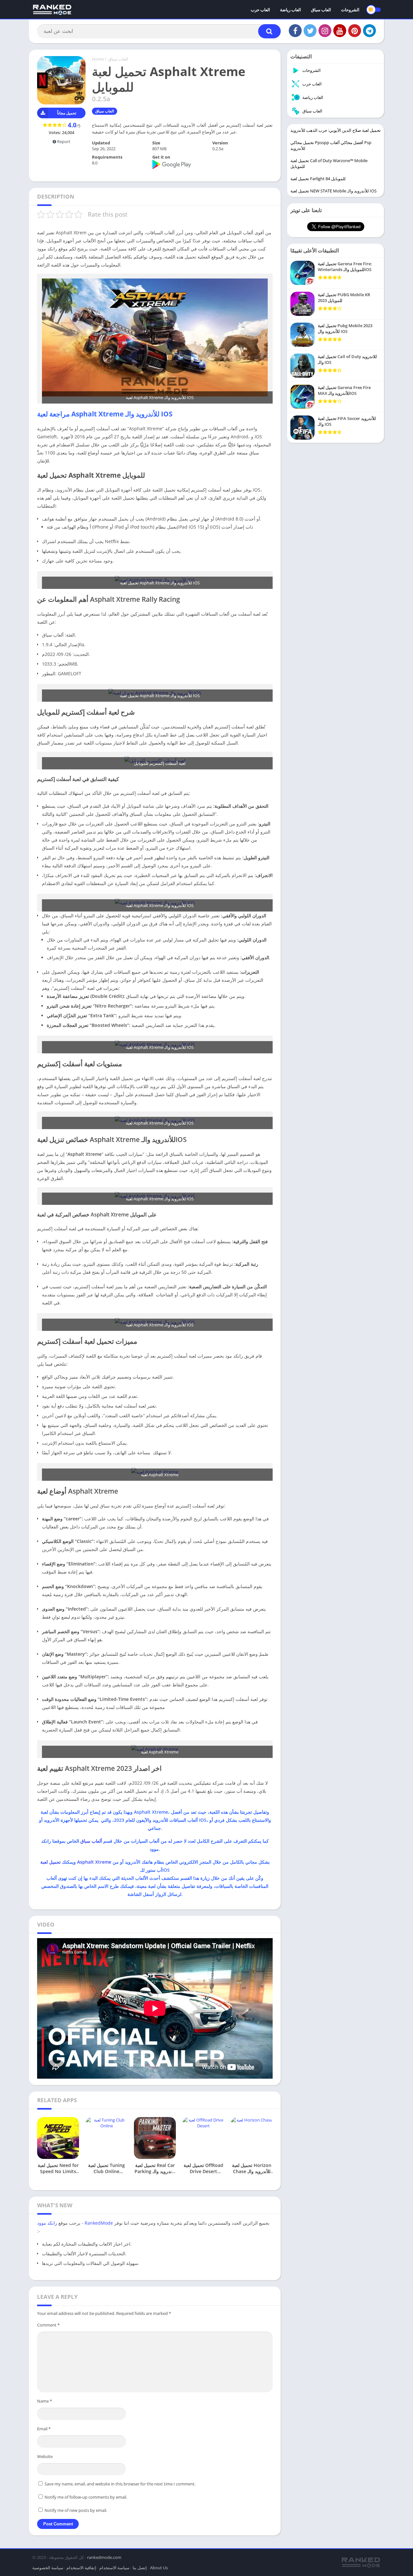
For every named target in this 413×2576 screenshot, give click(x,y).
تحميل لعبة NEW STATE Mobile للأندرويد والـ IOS (333, 191)
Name (45, 2401)
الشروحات (350, 10)
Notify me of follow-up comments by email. (86, 2497)
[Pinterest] (355, 31)
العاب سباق (321, 10)
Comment (48, 2325)
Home (98, 59)
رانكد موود (47, 2223)
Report (63, 141)
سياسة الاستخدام (114, 2568)
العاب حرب (260, 10)
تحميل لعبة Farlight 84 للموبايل (318, 179)
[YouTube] (340, 31)
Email (44, 2429)
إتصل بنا (140, 2568)
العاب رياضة (291, 10)
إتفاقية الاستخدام (81, 2568)
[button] (269, 31)
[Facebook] (295, 31)
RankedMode (99, 2223)
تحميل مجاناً (67, 113)
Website (45, 2456)
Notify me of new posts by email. (76, 2510)
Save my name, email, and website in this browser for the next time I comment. (120, 2484)
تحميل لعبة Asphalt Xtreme (76, 1862)
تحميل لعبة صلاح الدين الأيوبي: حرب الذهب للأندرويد (336, 130)
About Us (159, 2568)
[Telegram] (369, 31)
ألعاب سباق (91, 1841)
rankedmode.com (104, 2557)
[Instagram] (325, 31)
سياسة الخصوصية (48, 2568)
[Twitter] (310, 31)
